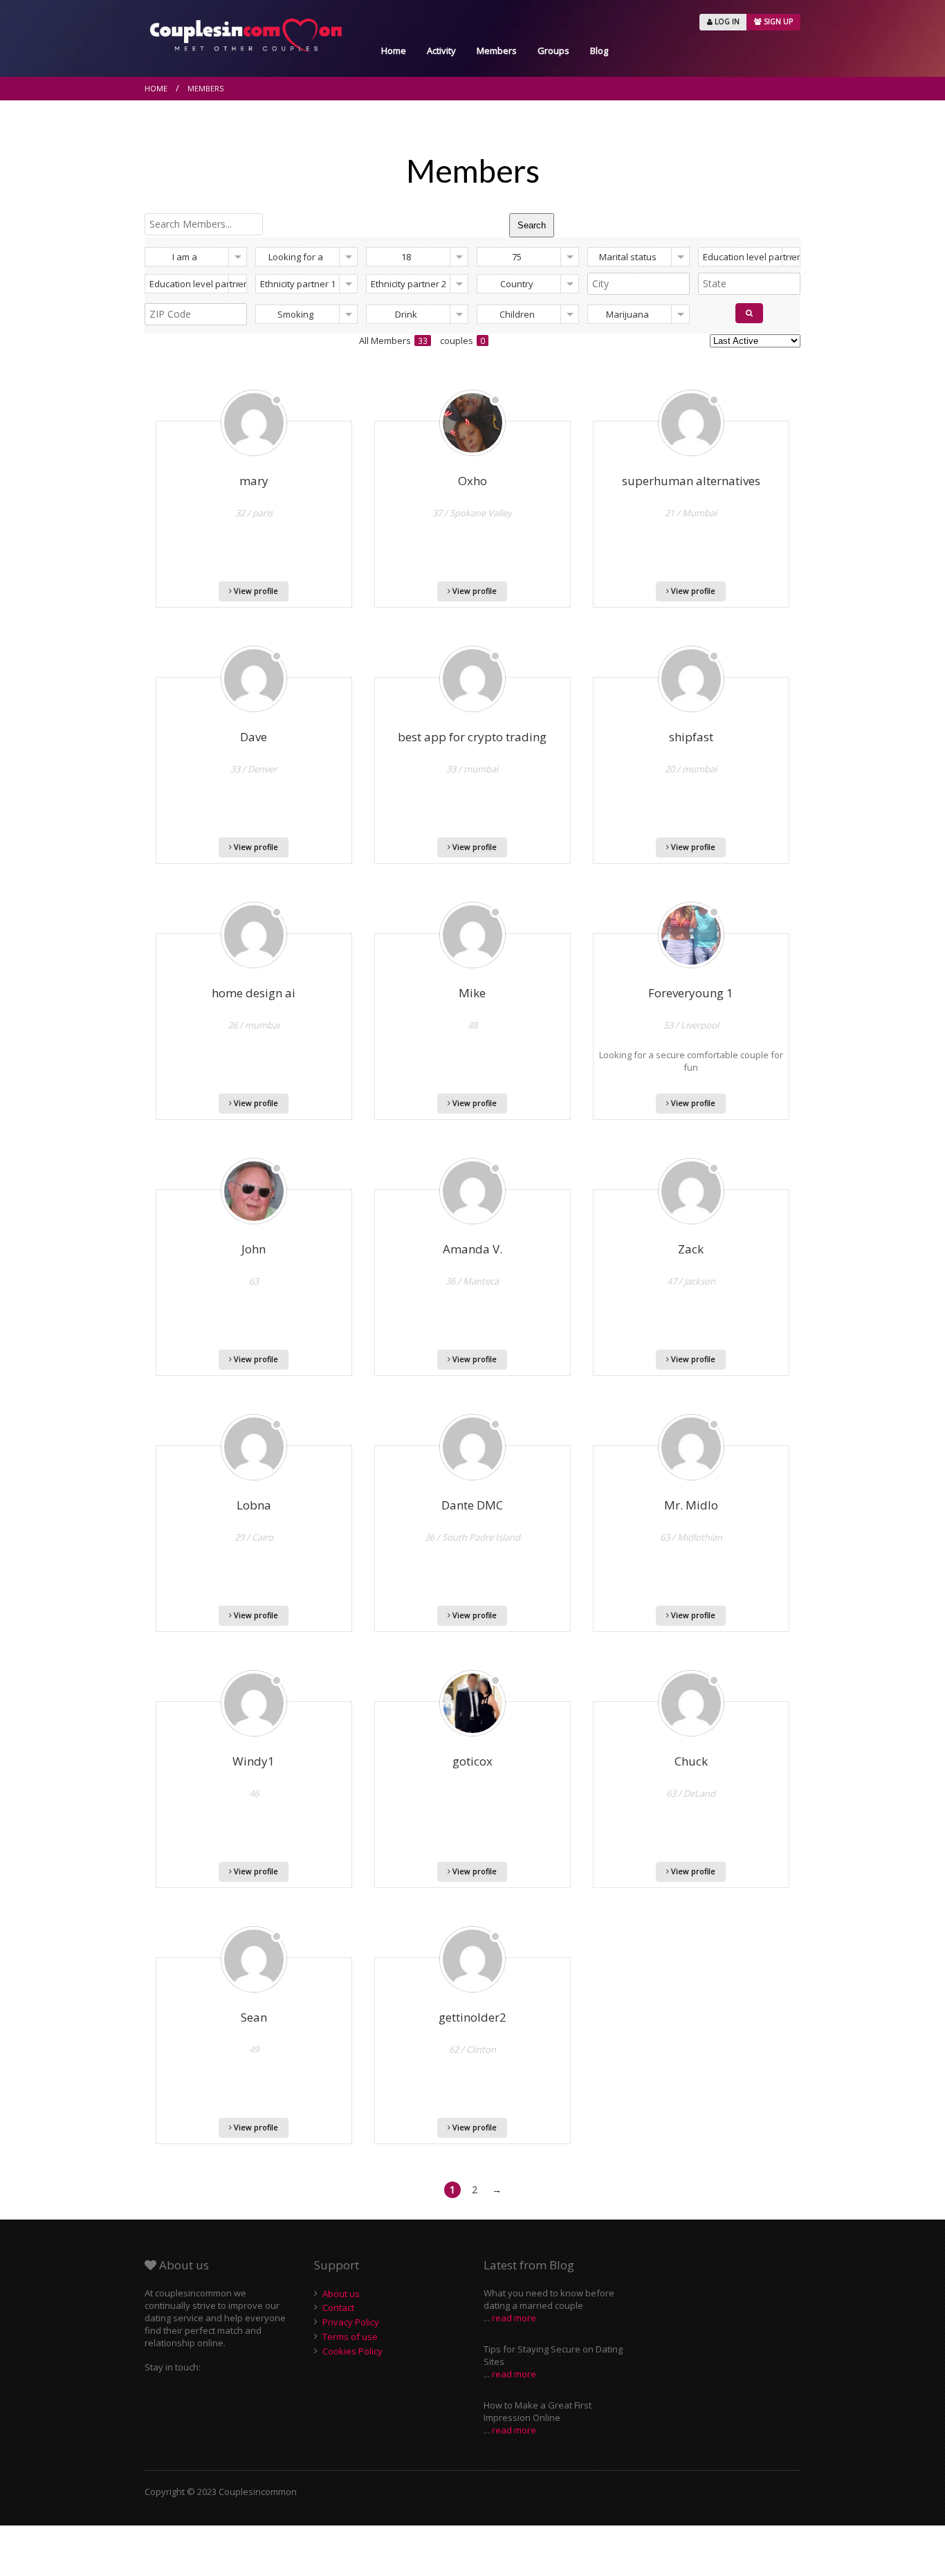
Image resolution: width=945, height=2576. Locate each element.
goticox (472, 1761)
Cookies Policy (352, 2351)
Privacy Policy (351, 2322)
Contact (338, 2307)
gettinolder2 (472, 2017)
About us (341, 2294)
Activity (441, 51)
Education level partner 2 (198, 284)
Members (497, 51)
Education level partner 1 (752, 257)
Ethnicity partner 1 (298, 284)
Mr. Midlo (691, 1505)
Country (517, 284)
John (254, 1249)
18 (406, 257)
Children (517, 314)
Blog (599, 51)
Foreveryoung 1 (691, 993)
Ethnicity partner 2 (409, 284)
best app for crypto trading (472, 737)
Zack (691, 1249)
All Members (393, 341)
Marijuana (627, 314)
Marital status (628, 257)
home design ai (254, 993)
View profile (255, 591)
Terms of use (350, 2337)
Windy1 (254, 1761)
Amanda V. (472, 1249)
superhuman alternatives (691, 481)
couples (462, 341)
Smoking (295, 314)
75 (517, 257)
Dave (254, 737)
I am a (185, 257)
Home (394, 51)
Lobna (254, 1505)
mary (254, 481)
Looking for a (296, 257)
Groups (553, 51)
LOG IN (726, 21)
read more (514, 2318)
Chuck (691, 1761)
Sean (254, 2017)
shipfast (691, 737)
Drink (406, 314)
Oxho (472, 481)
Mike (472, 993)
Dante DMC (472, 1505)
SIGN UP (777, 21)
